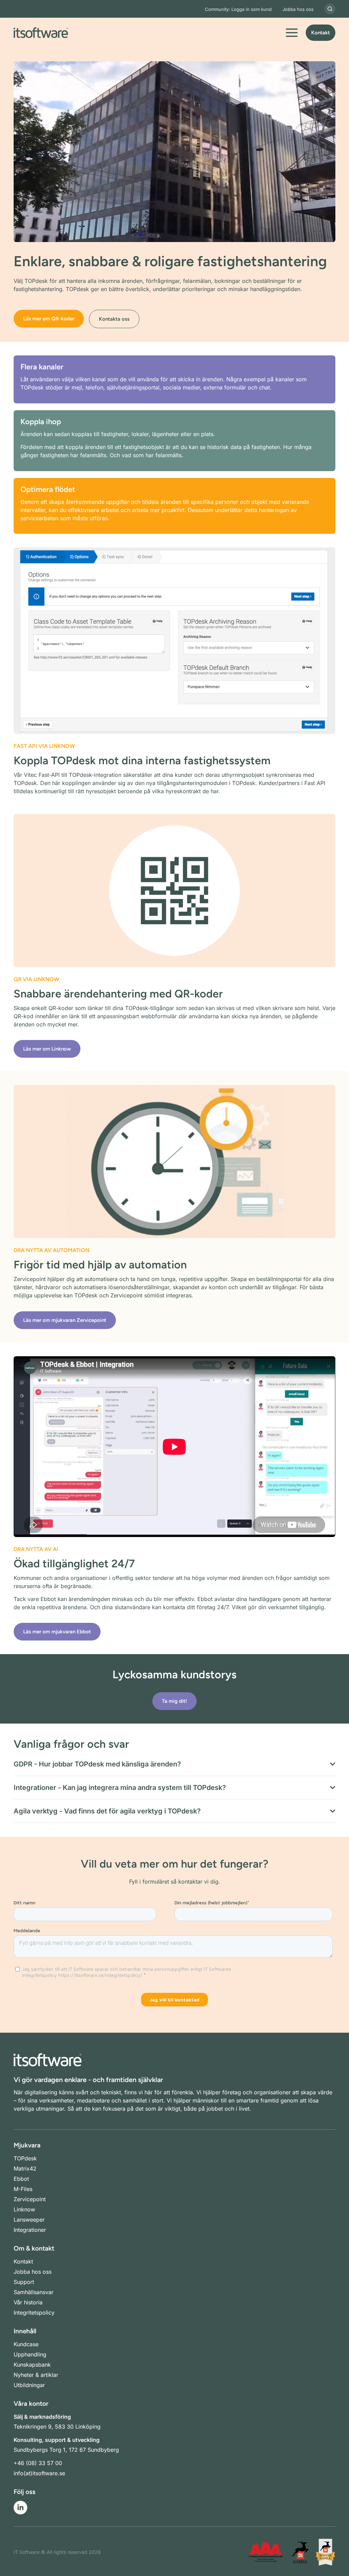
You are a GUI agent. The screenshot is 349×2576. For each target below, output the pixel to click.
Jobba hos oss (298, 9)
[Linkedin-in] (20, 2508)
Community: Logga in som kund (238, 9)
